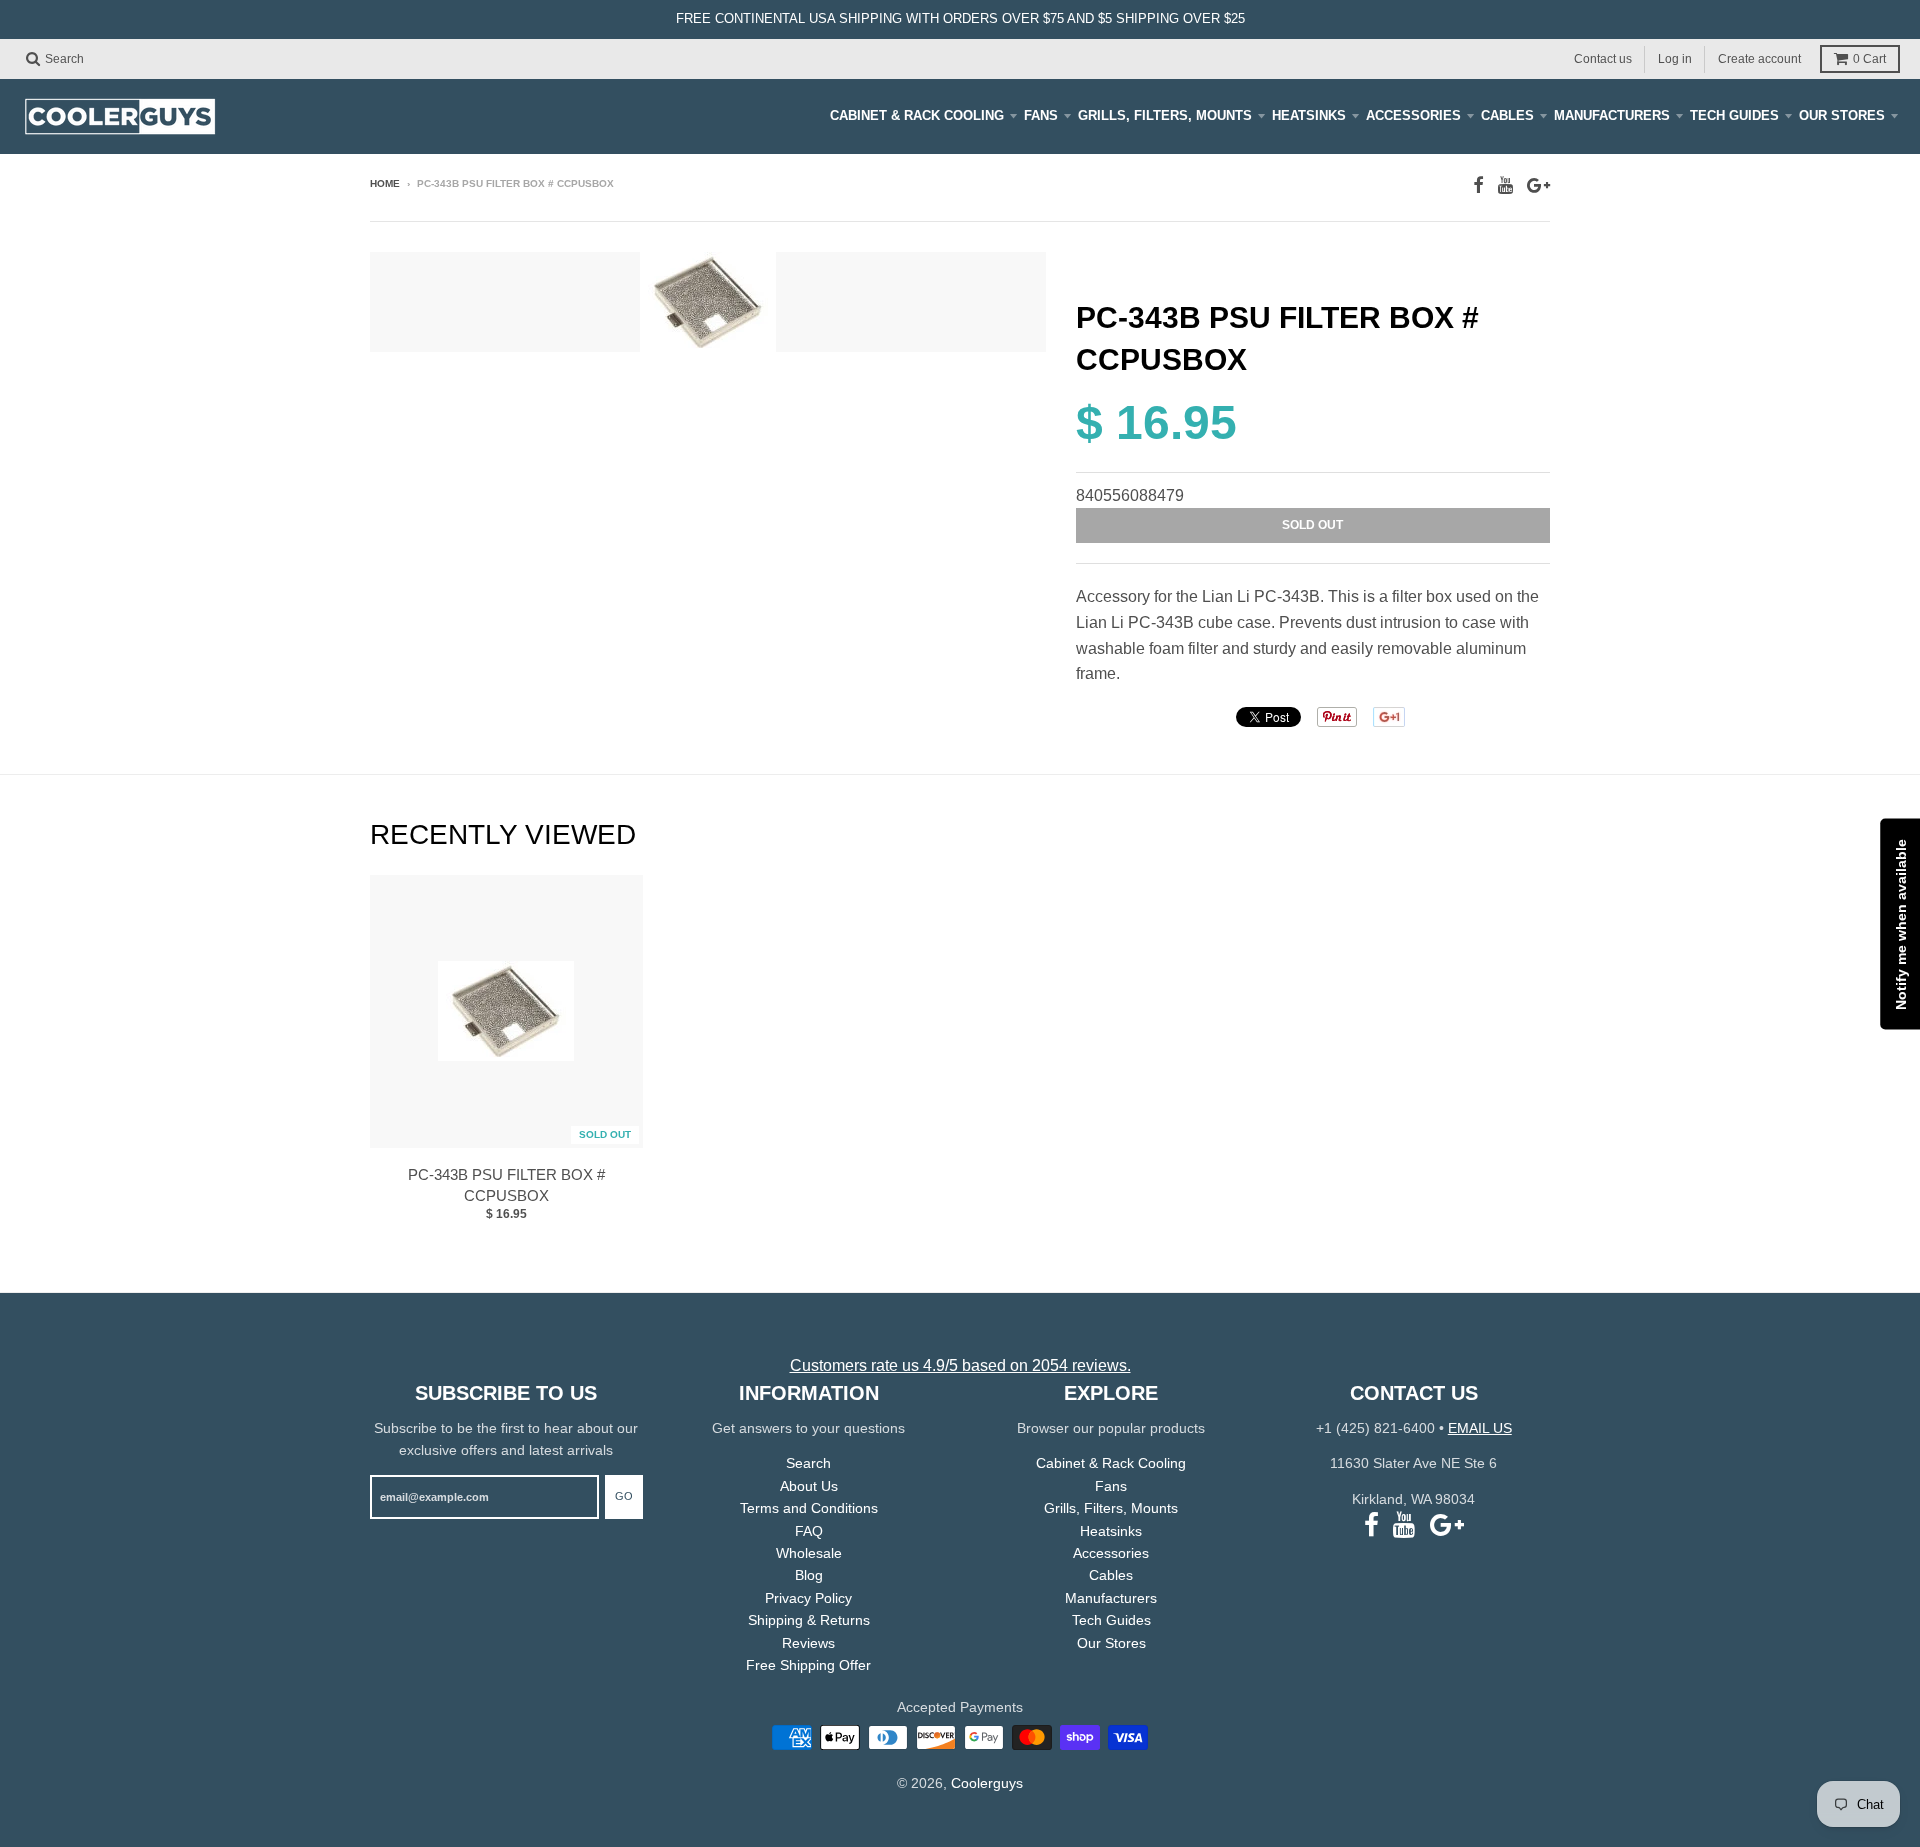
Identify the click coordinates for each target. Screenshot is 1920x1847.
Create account (1759, 58)
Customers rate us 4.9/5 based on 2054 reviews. (960, 1365)
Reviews (808, 1643)
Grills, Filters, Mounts (1165, 115)
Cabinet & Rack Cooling (917, 115)
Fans (1041, 115)
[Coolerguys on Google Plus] (1538, 185)
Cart (1869, 59)
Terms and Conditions (809, 1508)
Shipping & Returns (809, 1620)
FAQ (809, 1531)
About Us (809, 1486)
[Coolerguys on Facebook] (1478, 185)
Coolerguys (987, 1783)
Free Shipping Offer (808, 1665)
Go (624, 1496)
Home (385, 183)
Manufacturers (1612, 115)
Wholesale (809, 1553)
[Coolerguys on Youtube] (1505, 185)
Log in (1675, 58)
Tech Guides (1734, 115)
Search (808, 1463)
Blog (809, 1575)
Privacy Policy (808, 1598)
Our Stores (1842, 115)
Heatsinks (1309, 115)
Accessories (1413, 115)
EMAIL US (1480, 1428)
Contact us (1603, 58)
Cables (1507, 115)
